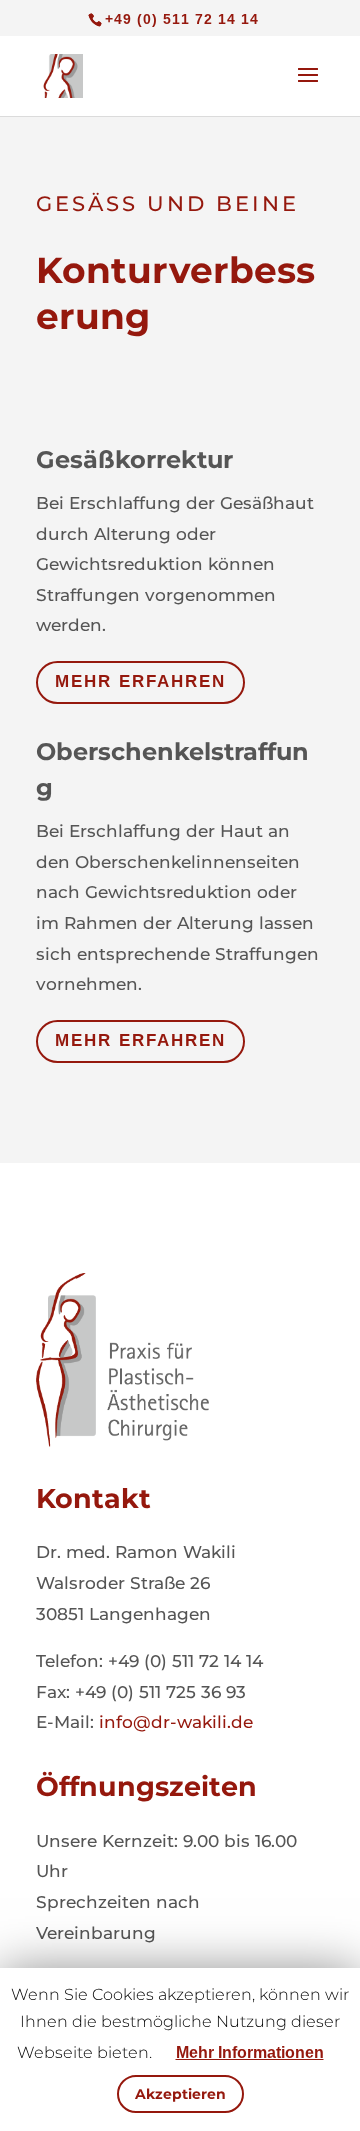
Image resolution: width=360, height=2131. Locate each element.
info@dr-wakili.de (176, 1722)
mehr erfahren (140, 681)
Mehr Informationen (250, 2052)
